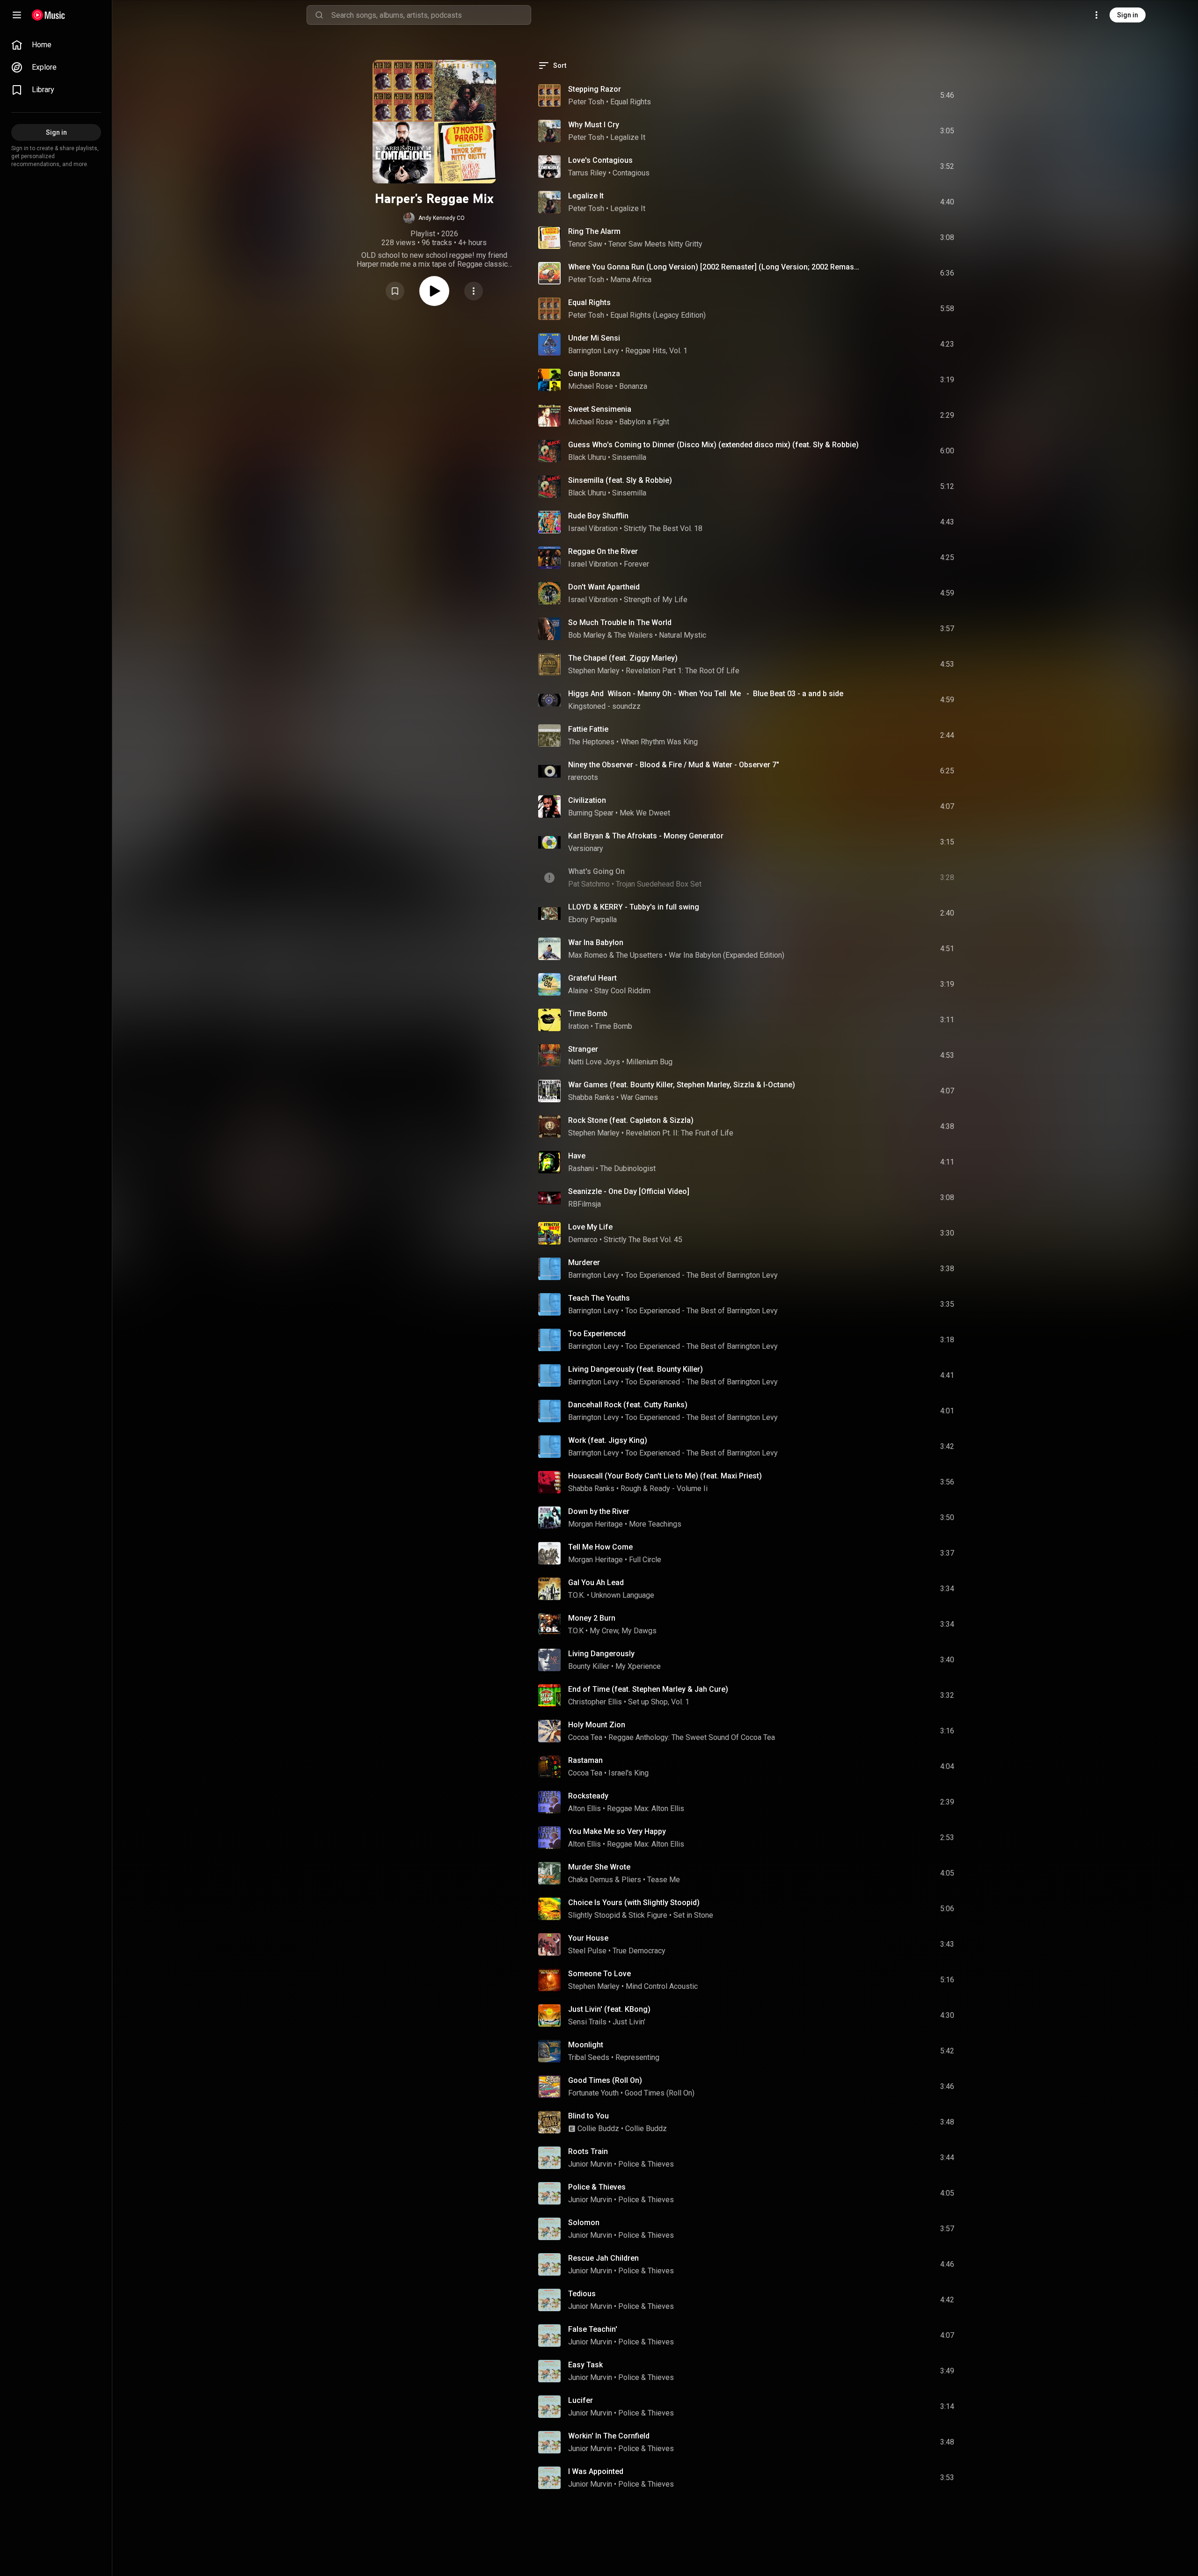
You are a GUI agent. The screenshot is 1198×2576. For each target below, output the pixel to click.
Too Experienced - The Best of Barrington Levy (701, 1275)
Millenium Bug (649, 1062)
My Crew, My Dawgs (623, 1631)
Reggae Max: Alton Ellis (646, 1808)
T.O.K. (577, 1595)
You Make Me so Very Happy (617, 1831)
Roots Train (588, 2151)
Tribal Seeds (589, 2057)
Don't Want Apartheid (604, 587)
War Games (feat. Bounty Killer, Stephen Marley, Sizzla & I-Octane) (682, 1085)
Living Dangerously (601, 1654)
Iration (578, 1026)
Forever (636, 564)
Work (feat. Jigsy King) (608, 1440)
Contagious (631, 173)
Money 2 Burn (592, 1618)
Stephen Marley (594, 671)
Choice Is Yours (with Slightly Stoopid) (634, 1903)
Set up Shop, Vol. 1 (659, 1702)
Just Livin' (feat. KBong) (609, 2009)
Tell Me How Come (600, 1547)
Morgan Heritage (595, 1524)
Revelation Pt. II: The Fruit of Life (679, 1133)
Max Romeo (588, 955)
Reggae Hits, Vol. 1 (656, 351)
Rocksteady (588, 1796)
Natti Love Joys (594, 1062)
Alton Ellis (584, 1808)
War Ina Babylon (596, 942)
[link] (56, 45)
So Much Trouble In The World (620, 622)
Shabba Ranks (591, 1097)
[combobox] (431, 15)
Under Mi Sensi (594, 338)
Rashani (581, 1168)
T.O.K (576, 1631)
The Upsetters (639, 955)
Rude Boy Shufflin (598, 516)
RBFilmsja (584, 1204)
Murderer (584, 1263)
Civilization (587, 800)
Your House (588, 1938)
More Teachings (655, 1524)
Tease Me (664, 1880)
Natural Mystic (683, 635)
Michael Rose (591, 386)
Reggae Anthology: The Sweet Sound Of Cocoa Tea (692, 1737)
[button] (434, 218)
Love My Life (590, 1227)
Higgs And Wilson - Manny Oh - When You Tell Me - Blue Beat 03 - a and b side (706, 694)
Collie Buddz (598, 2128)
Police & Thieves (646, 2164)
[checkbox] (948, 95)
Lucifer (581, 2400)
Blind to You (588, 2116)
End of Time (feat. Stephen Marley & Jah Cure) (648, 1689)
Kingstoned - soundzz (604, 706)
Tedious (582, 2294)
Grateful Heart (592, 978)
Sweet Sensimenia (600, 409)
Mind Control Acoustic (662, 1986)
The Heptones (591, 742)
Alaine (578, 991)
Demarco (583, 1240)
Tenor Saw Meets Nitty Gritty (655, 244)
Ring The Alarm (594, 231)
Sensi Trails (587, 2022)
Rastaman (585, 1760)
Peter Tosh (586, 102)
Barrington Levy (594, 351)
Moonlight (586, 2045)
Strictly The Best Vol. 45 (643, 1240)
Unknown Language (623, 1595)
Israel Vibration (593, 528)
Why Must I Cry (594, 125)
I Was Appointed (596, 2471)
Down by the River (599, 1511)
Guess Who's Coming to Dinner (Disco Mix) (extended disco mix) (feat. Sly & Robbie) (713, 445)
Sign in (1128, 15)
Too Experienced (597, 1334)
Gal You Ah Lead (596, 1583)
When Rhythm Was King (659, 742)
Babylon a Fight (644, 422)
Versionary (586, 848)
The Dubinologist (628, 1168)
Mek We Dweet (645, 813)
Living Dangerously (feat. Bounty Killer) (636, 1369)
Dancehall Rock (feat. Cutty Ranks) (628, 1405)
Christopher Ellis (595, 1702)
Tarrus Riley (587, 173)
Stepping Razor (595, 89)
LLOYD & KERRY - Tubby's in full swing (634, 907)
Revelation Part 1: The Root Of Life (683, 671)
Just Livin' (629, 2022)
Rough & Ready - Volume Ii (664, 1488)
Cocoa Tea (585, 1737)
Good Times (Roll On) (605, 2080)
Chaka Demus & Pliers (605, 1880)
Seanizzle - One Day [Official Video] (629, 1191)
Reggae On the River (603, 551)
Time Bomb (588, 1014)
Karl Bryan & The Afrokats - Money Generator (646, 836)
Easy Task (585, 2365)
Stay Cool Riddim (622, 991)
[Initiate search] (319, 15)
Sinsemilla (629, 457)
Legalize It (628, 137)
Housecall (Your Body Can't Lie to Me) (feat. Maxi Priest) (665, 1476)
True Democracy (639, 1951)
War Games (639, 1097)
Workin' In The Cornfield (609, 2436)
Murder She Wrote (599, 1867)
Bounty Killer (589, 1666)
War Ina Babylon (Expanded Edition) (727, 955)
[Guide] (17, 15)
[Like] (877, 95)
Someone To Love (599, 1974)
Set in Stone (693, 1915)
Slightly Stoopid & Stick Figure (618, 1915)
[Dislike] (894, 95)
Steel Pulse (587, 1951)
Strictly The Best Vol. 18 (663, 528)
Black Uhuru (587, 457)
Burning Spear (591, 813)
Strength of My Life (656, 600)
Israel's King (628, 1773)
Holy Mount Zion (597, 1725)
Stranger (583, 1049)
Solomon (584, 2223)
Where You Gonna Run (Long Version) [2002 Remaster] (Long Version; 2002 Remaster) (715, 267)
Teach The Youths (599, 1298)
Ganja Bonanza (594, 374)
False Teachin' (593, 2329)
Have (577, 1156)
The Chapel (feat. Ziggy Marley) (623, 658)
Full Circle (645, 1560)
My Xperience (638, 1666)
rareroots (583, 777)
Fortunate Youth (593, 2093)
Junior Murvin (590, 2164)
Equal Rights (631, 102)
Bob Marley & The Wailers (610, 635)
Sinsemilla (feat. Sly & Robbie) (620, 480)
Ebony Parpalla (592, 920)
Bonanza (633, 386)
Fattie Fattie (588, 729)
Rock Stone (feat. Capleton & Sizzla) (631, 1120)
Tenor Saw (585, 244)
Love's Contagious (600, 160)
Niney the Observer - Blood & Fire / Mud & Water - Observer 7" (674, 765)
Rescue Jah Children (603, 2258)
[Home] (48, 15)
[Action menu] (474, 291)
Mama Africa (631, 280)
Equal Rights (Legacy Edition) (658, 315)
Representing (637, 2057)
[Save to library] (395, 291)
